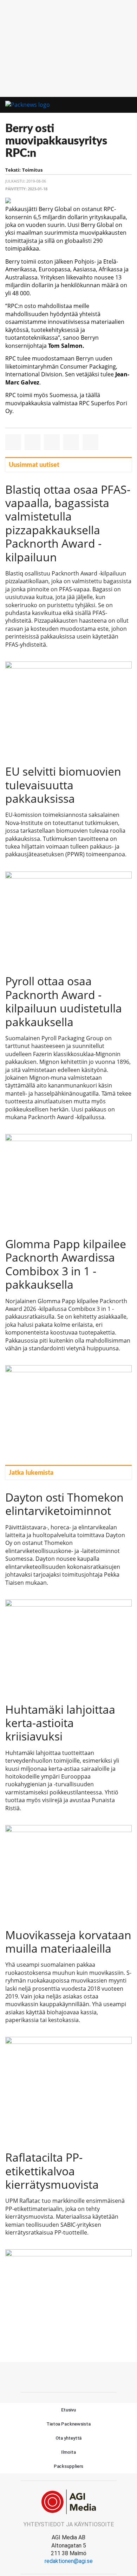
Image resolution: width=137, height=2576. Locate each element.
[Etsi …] (128, 105)
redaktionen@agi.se (69, 2561)
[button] (115, 105)
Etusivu (68, 2410)
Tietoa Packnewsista (68, 2424)
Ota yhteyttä (69, 2438)
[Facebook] (68, 2376)
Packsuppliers (69, 2466)
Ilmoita (68, 2452)
